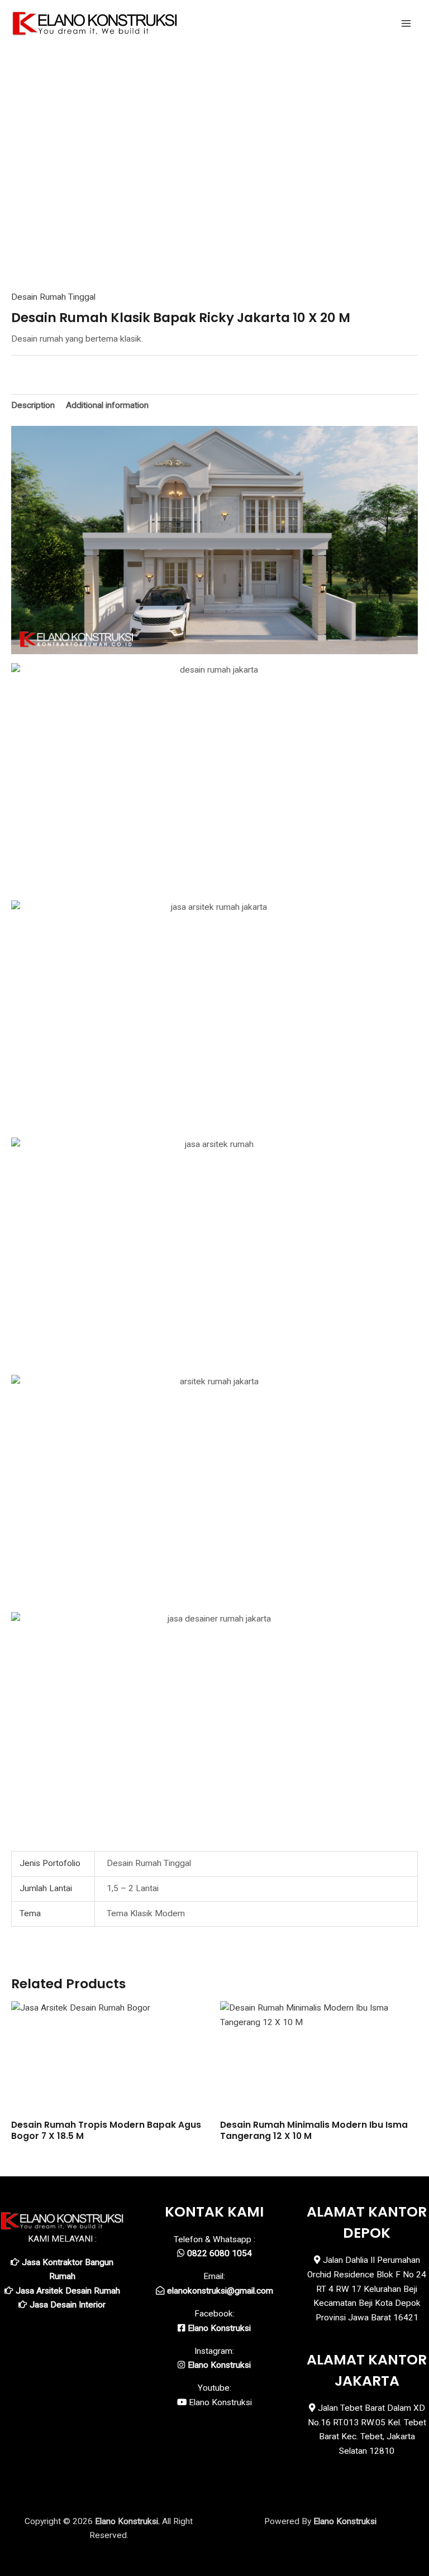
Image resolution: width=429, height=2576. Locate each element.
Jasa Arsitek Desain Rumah (68, 2291)
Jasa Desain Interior (68, 2305)
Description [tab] (33, 405)
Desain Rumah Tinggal (53, 297)
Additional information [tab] (107, 405)
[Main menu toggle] (406, 23)
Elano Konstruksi (220, 2402)
